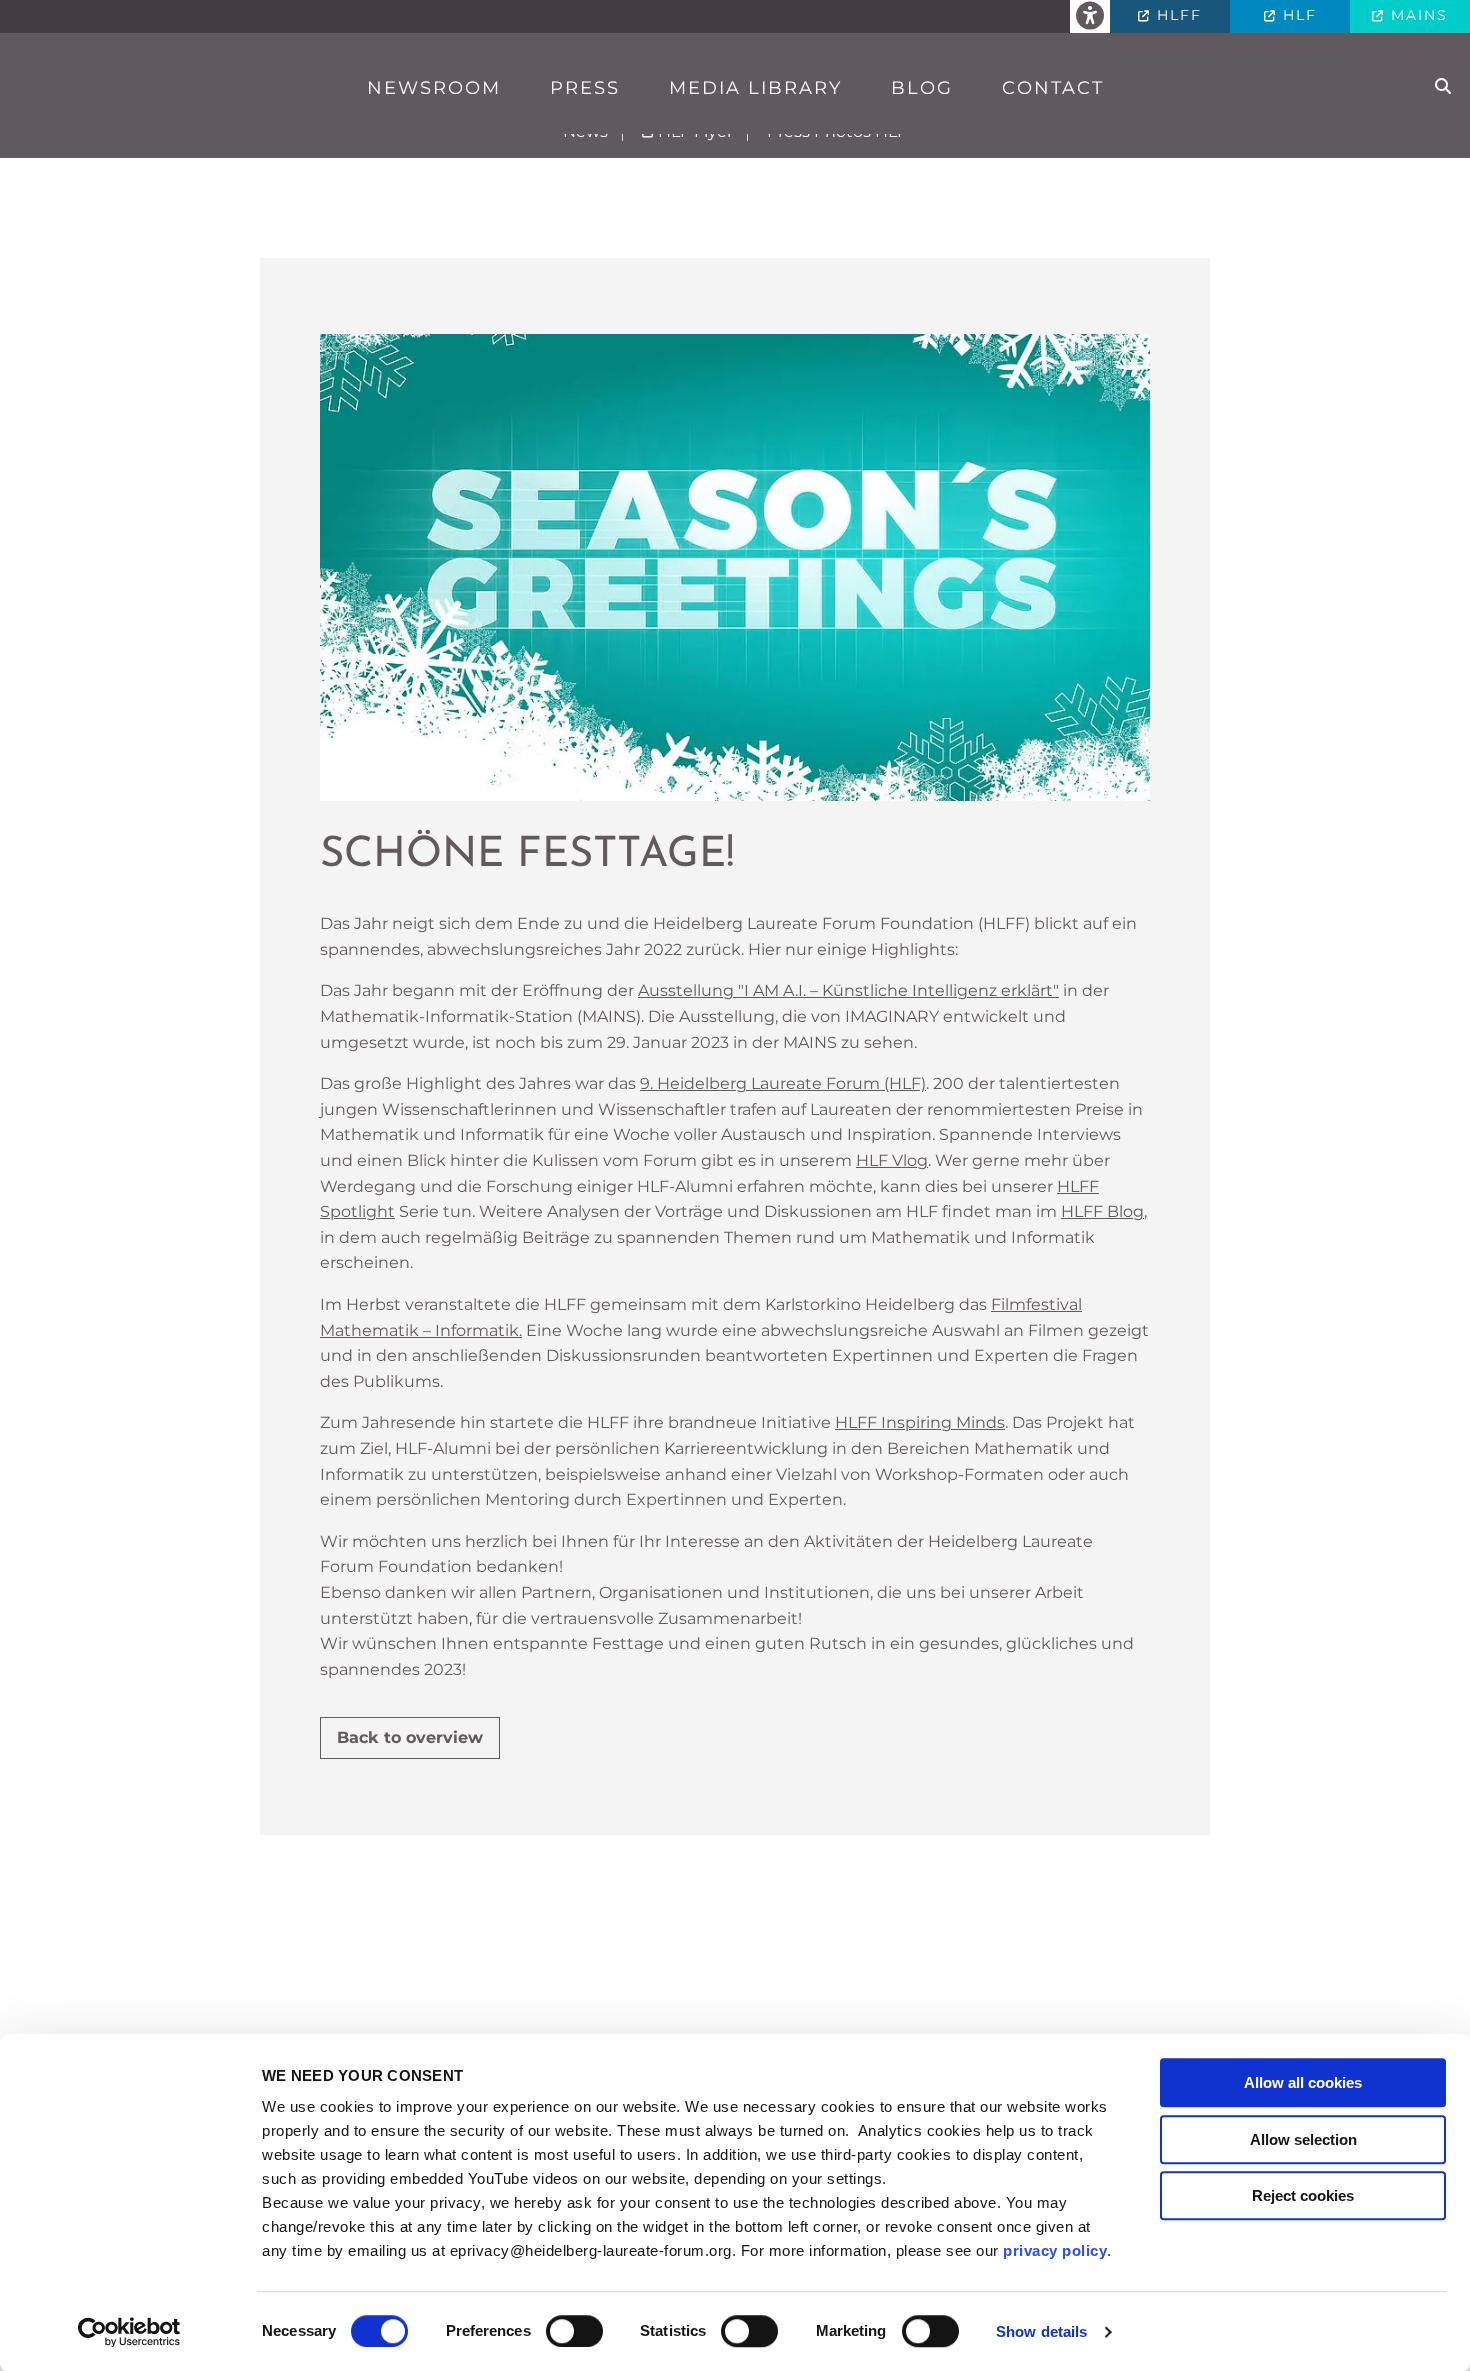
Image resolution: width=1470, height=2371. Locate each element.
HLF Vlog (892, 1160)
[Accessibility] (1090, 16)
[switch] (574, 2331)
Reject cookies (1303, 2195)
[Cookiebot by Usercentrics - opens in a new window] (129, 2332)
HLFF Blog (1102, 1211)
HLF (1297, 15)
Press (585, 88)
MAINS (1416, 15)
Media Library (755, 88)
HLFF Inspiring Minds (920, 1422)
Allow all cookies (1303, 2082)
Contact (1053, 88)
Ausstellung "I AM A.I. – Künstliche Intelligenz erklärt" (848, 990)
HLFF (1176, 15)
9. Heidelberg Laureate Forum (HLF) (783, 1083)
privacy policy (1055, 2250)
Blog (922, 88)
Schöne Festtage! (527, 855)
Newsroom (434, 88)
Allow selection (1303, 2139)
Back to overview (410, 1737)
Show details (1041, 2331)
